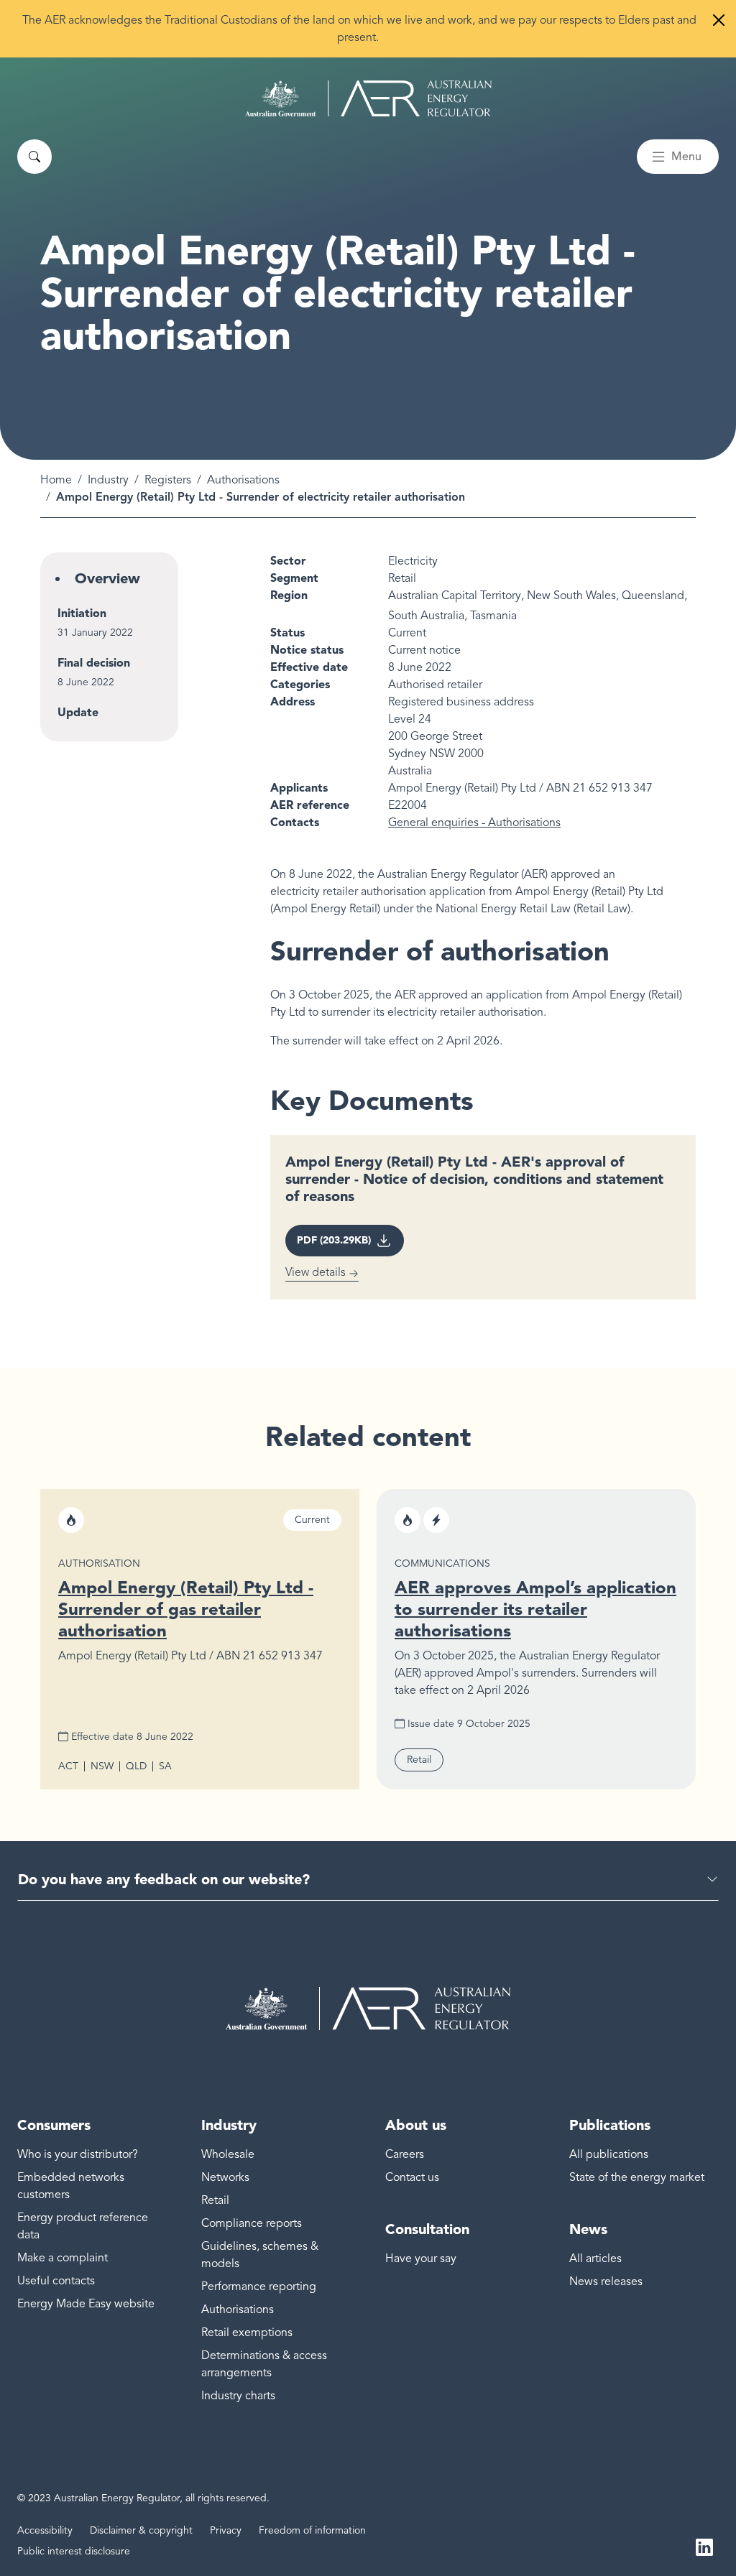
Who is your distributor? (78, 2154)
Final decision (94, 663)
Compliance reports (252, 2223)
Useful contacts (56, 2281)
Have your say (421, 2258)
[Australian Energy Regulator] (368, 98)
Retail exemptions (247, 2332)
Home (56, 480)
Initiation (82, 613)
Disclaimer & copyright (141, 2530)
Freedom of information (312, 2530)
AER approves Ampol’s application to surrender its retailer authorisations (535, 1609)
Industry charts (238, 2396)
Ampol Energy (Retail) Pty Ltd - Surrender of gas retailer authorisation (186, 1609)
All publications (609, 2154)
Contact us (412, 2177)
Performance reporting (259, 2287)
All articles (595, 2258)
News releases (606, 2281)
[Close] (719, 20)
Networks (225, 2177)
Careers (405, 2154)
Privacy (226, 2530)
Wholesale (228, 2154)
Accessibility (45, 2530)
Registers (168, 480)
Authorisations (243, 480)
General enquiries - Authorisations (474, 823)
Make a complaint (63, 2258)
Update (78, 712)
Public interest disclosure (74, 2551)
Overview (107, 578)
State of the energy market (637, 2177)
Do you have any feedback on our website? (164, 1879)
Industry (108, 480)
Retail (215, 2200)
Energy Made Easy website (86, 2304)
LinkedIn (704, 2546)
